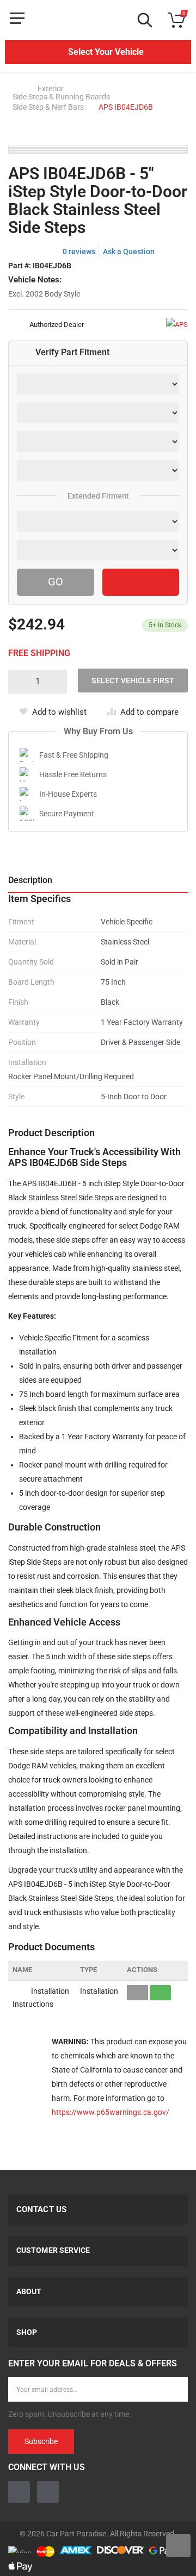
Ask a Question (128, 251)
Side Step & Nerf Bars (48, 107)
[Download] (160, 1993)
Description (30, 880)
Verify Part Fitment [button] (72, 352)
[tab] (98, 353)
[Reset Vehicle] (141, 582)
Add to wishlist (59, 712)
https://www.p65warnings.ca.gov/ (111, 2112)
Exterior (51, 89)
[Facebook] (19, 2492)
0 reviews (79, 251)
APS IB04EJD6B (126, 107)
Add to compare (149, 712)
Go (56, 582)
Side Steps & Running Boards (61, 97)
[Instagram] (48, 2492)
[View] (137, 1993)
